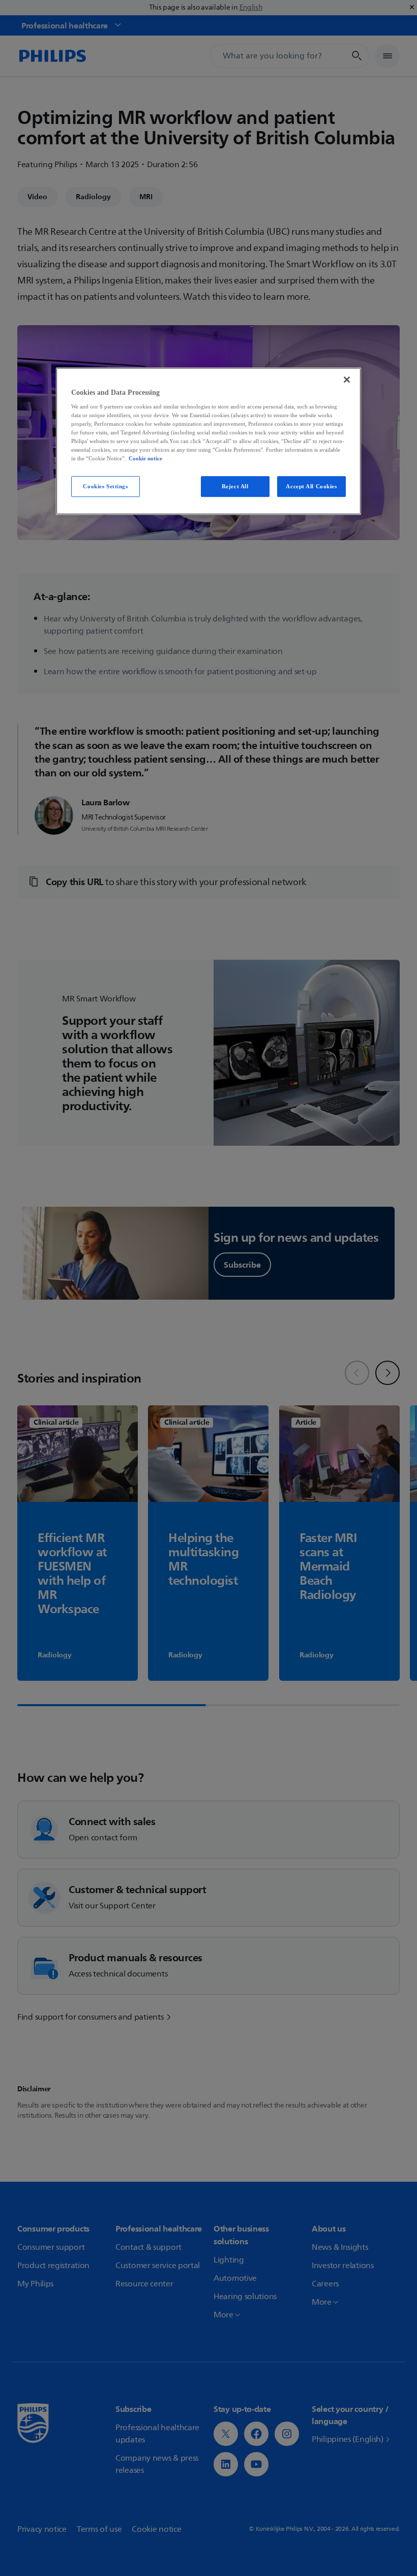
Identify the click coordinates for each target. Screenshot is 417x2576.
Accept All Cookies (311, 486)
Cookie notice (145, 459)
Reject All (235, 486)
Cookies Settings (105, 486)
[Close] (347, 380)
